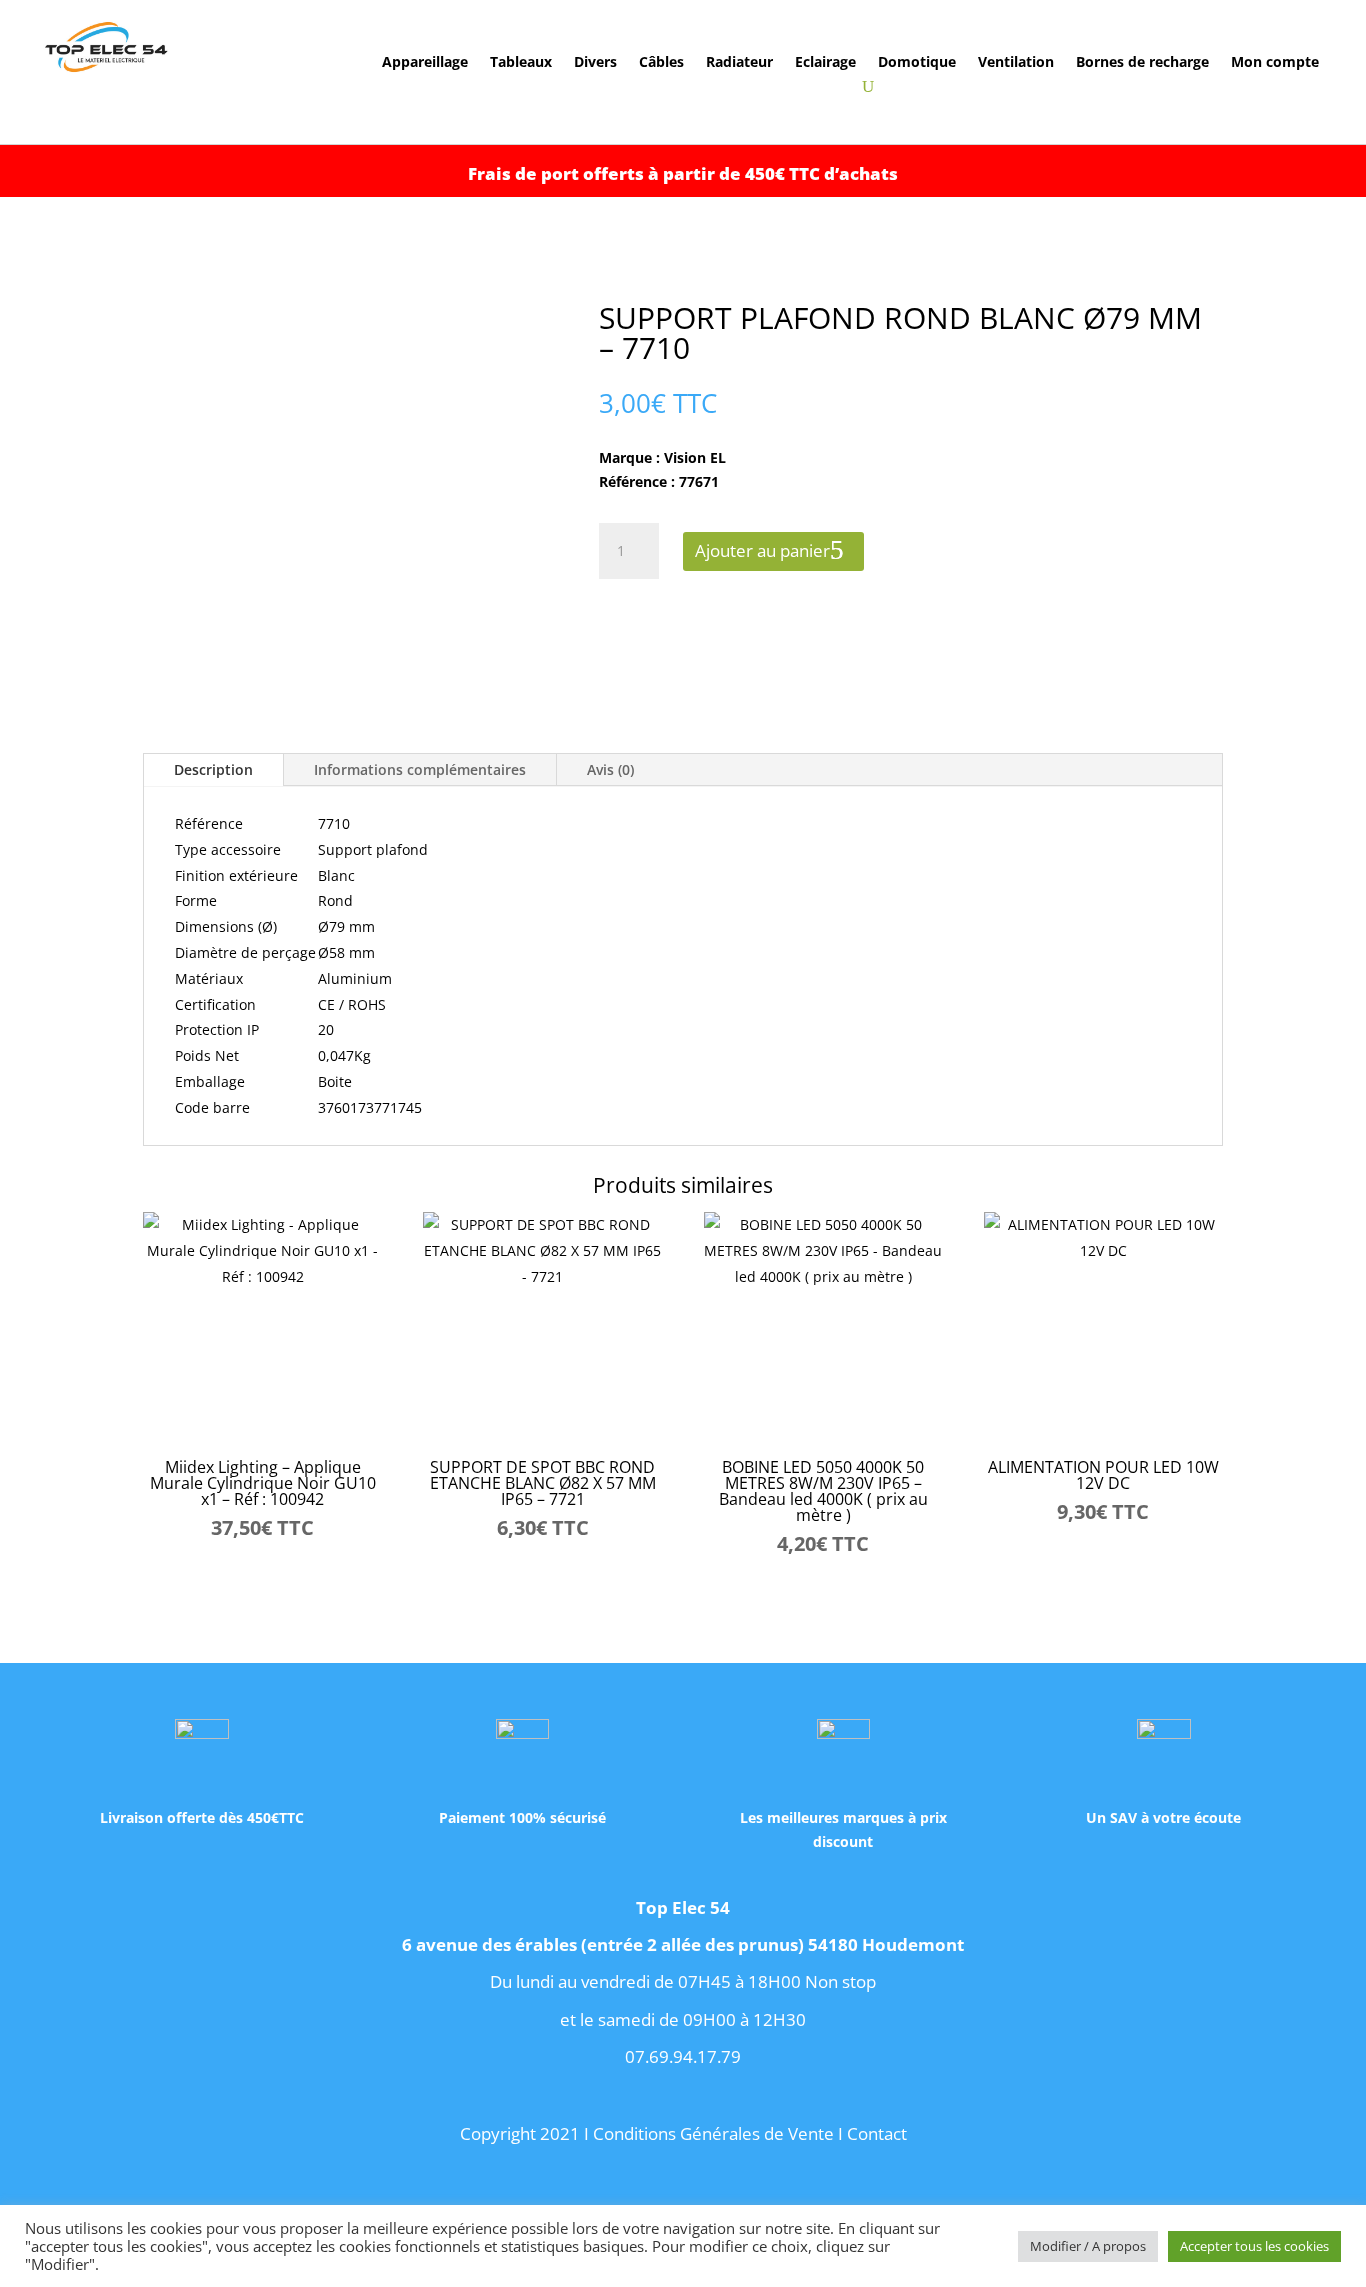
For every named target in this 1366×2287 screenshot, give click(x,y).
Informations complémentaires (420, 769)
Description (213, 769)
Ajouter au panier (762, 550)
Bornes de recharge (1142, 63)
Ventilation (1016, 63)
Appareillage (425, 63)
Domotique (917, 63)
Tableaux (521, 63)
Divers (595, 63)
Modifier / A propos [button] (1088, 2246)
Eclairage (825, 63)
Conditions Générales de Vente (713, 2133)
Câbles (661, 63)
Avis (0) (610, 769)
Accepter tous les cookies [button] (1254, 2246)
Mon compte (1275, 63)
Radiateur (739, 63)
